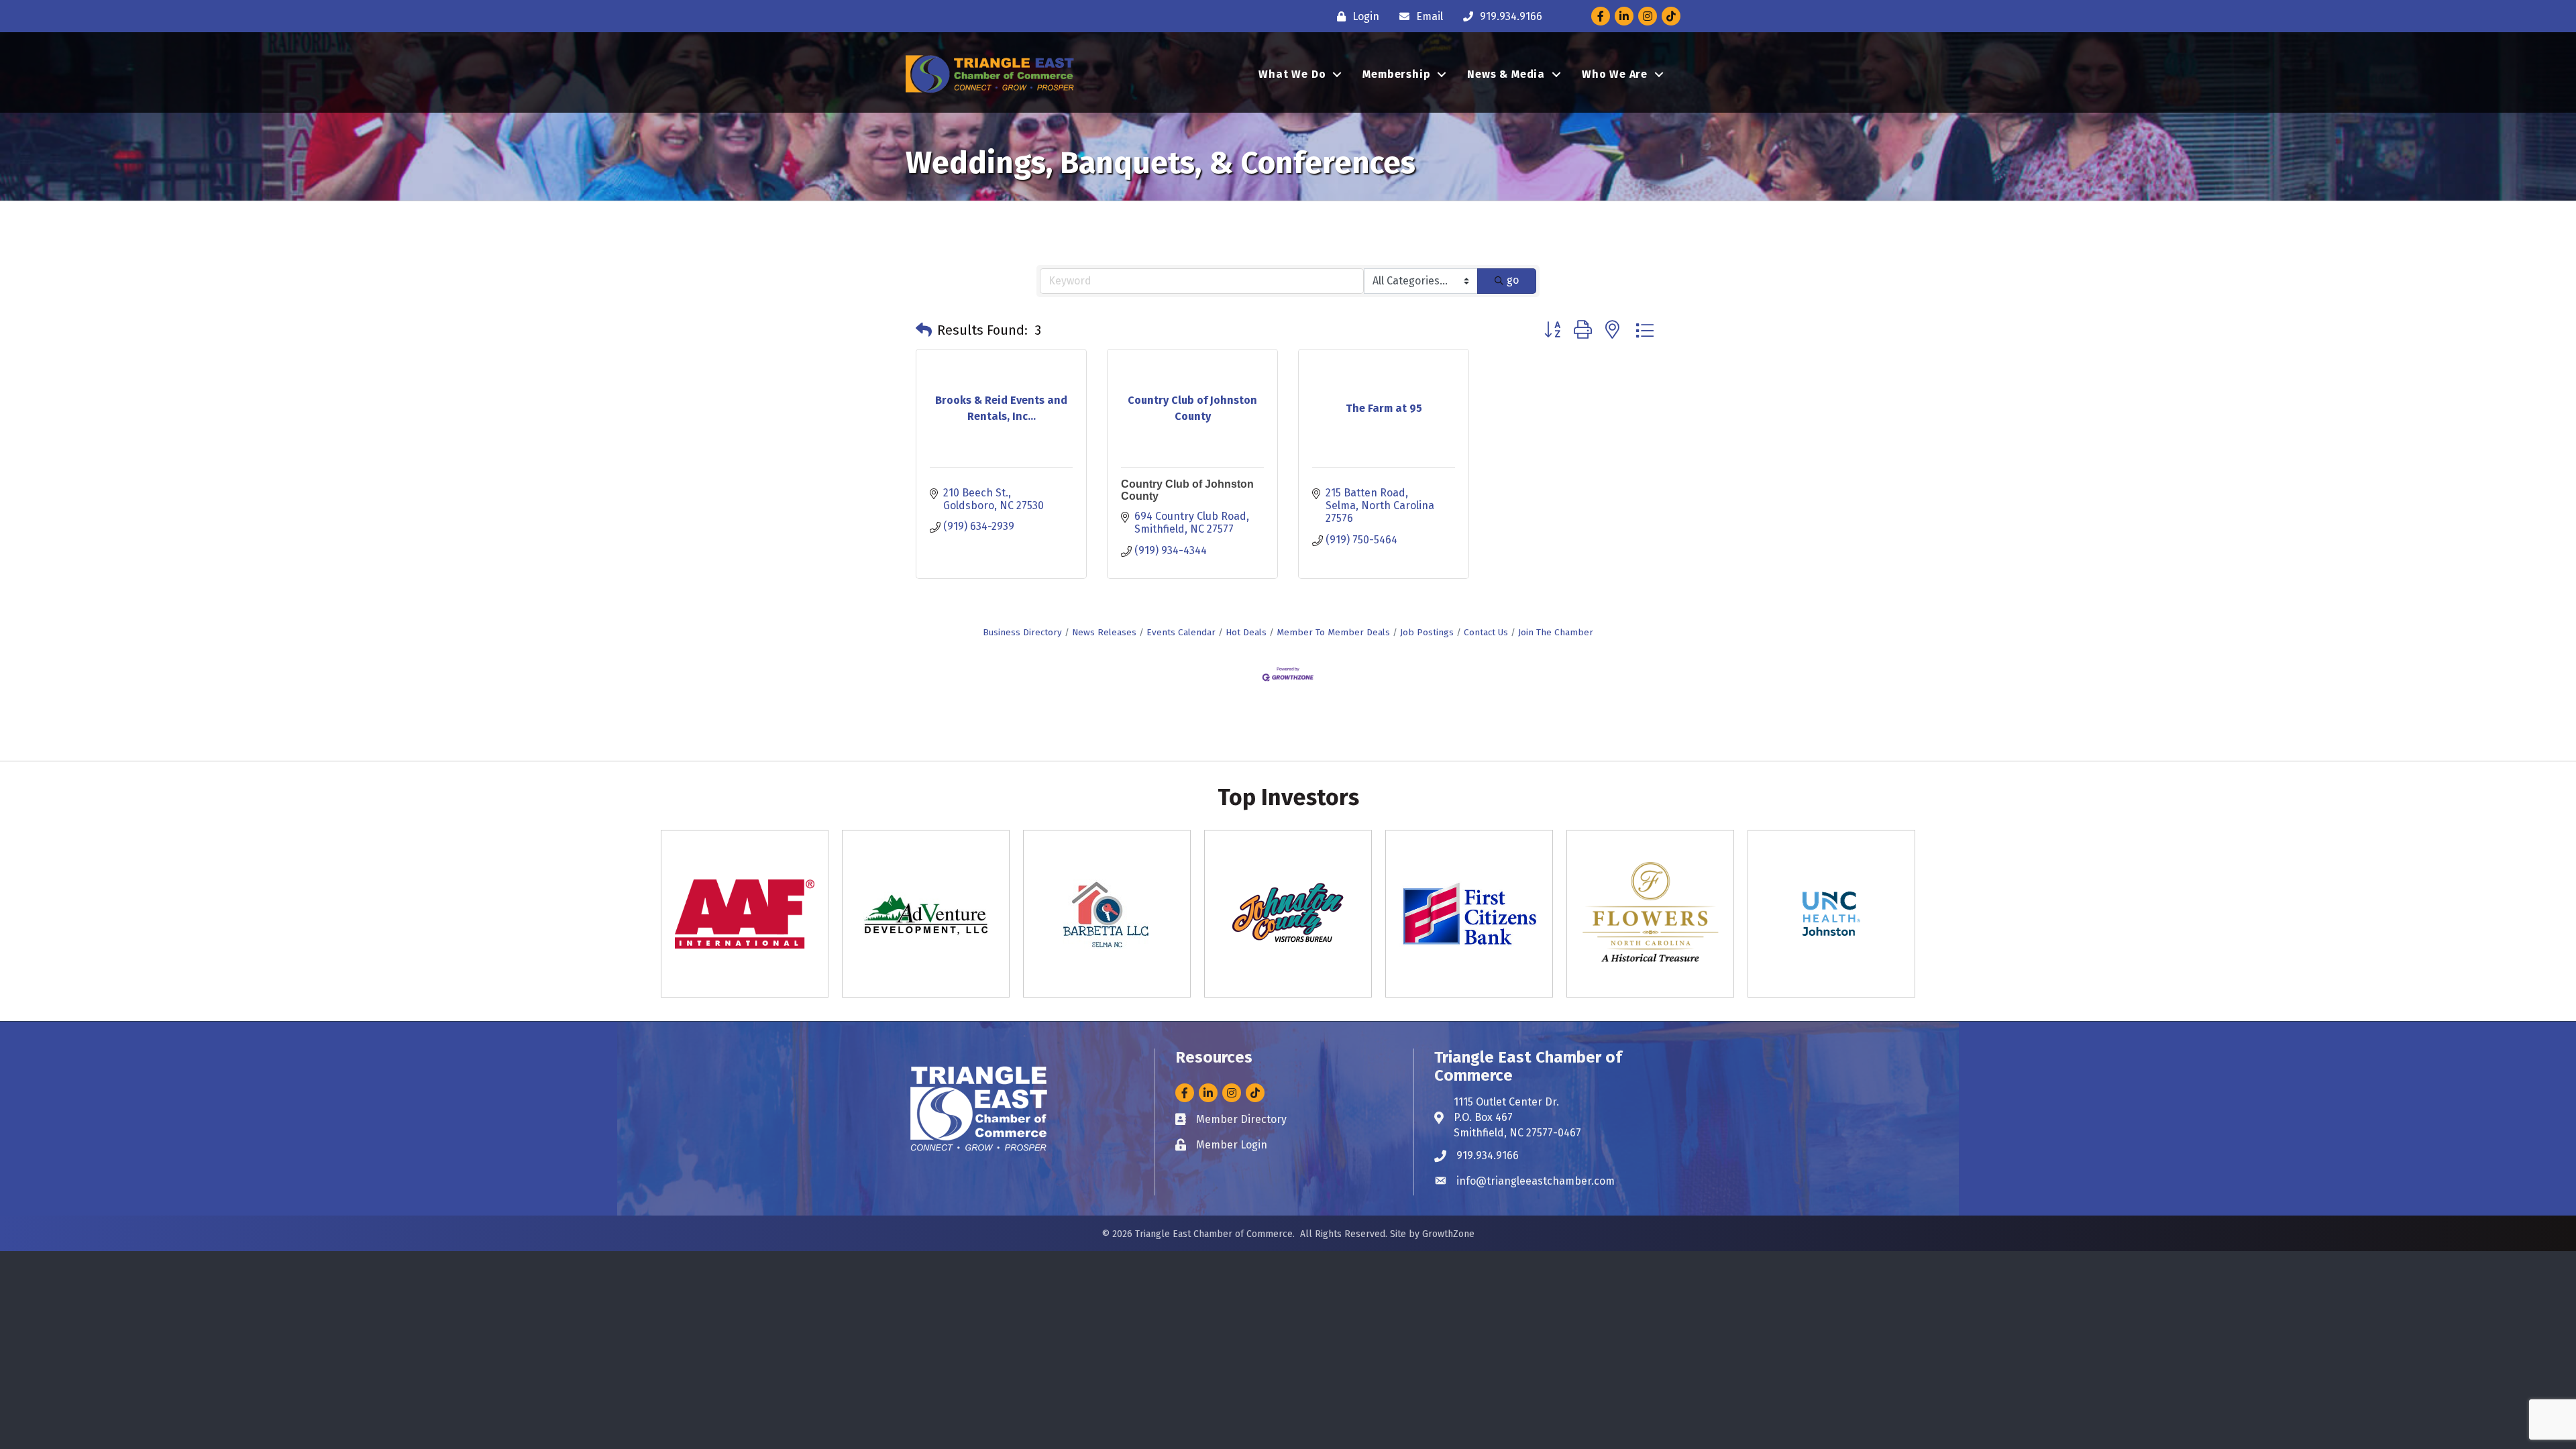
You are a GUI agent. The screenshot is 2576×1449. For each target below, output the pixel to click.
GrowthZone (1448, 1234)
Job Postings (1427, 632)
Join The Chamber (1556, 632)
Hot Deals (1246, 632)
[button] (924, 330)
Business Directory (1022, 632)
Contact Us (1486, 632)
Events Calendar (1181, 632)
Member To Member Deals (1333, 632)
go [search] (1513, 280)
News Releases (1104, 632)
